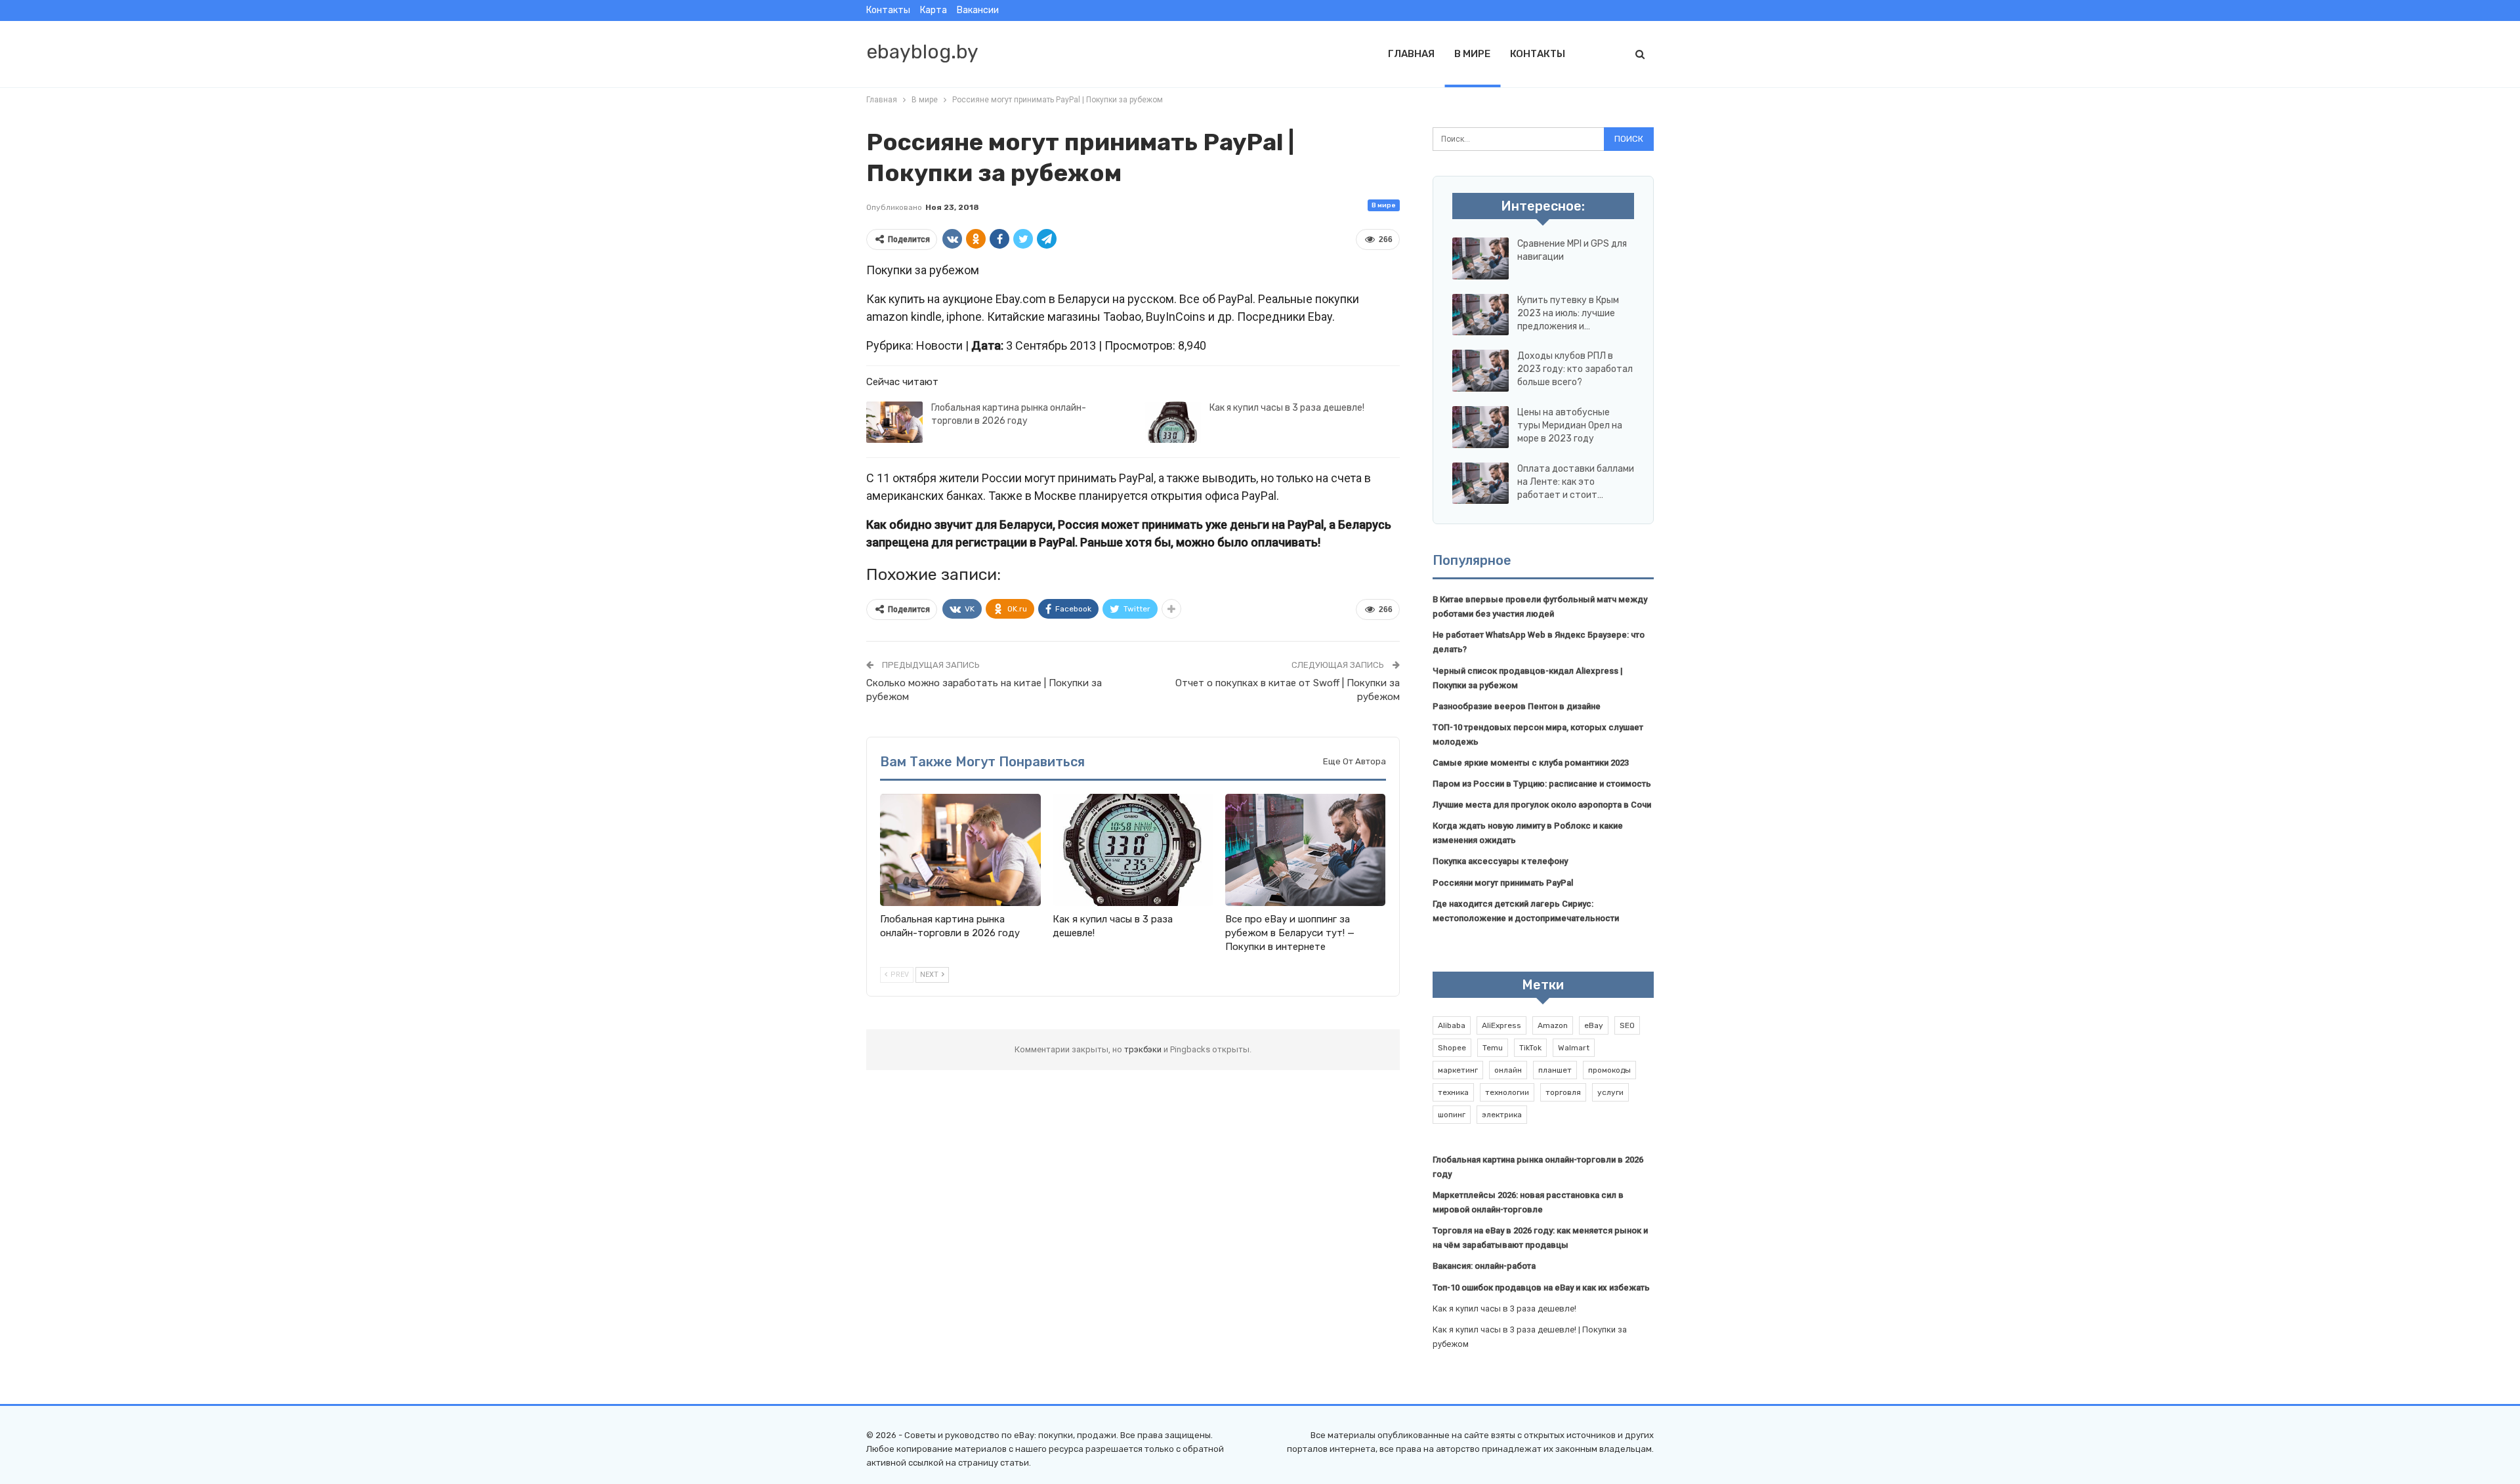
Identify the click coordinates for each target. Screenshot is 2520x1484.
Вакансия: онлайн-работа (1484, 1266)
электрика (1502, 1115)
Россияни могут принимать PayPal (1503, 883)
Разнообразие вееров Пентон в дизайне (1517, 706)
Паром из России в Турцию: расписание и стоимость (1542, 784)
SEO (1627, 1025)
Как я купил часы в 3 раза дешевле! (1287, 408)
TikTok (1530, 1048)
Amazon (1553, 1025)
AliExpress (1501, 1025)
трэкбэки (1144, 1049)
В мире (1472, 54)
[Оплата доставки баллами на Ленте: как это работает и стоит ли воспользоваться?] (1480, 484)
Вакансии (978, 10)
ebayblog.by (922, 52)
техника (1453, 1092)
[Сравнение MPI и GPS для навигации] (1480, 258)
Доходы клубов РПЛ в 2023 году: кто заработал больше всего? (1575, 369)
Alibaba (1452, 1025)
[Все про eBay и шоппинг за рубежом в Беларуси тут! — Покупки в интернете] (1306, 850)
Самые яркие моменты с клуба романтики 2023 (1531, 763)
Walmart (1574, 1048)
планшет (1555, 1070)
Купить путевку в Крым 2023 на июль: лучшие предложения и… (1568, 313)
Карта (934, 10)
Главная (1411, 54)
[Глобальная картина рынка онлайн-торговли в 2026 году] (894, 423)
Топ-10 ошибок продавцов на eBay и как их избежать (1541, 1288)
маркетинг (1458, 1070)
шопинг (1452, 1115)
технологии (1507, 1092)
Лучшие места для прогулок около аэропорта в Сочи (1542, 805)
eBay (1594, 1025)
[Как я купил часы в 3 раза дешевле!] (1173, 423)
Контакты (888, 10)
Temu (1493, 1048)
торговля (1563, 1092)
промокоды (1609, 1070)
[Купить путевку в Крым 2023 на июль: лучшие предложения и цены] (1480, 315)
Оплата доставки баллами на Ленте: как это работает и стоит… (1576, 482)
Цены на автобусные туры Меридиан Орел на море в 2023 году (1570, 425)
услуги (1610, 1092)
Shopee (1452, 1048)
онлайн (1508, 1070)
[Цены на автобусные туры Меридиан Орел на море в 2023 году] (1480, 427)
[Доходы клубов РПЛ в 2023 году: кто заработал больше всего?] (1480, 371)
